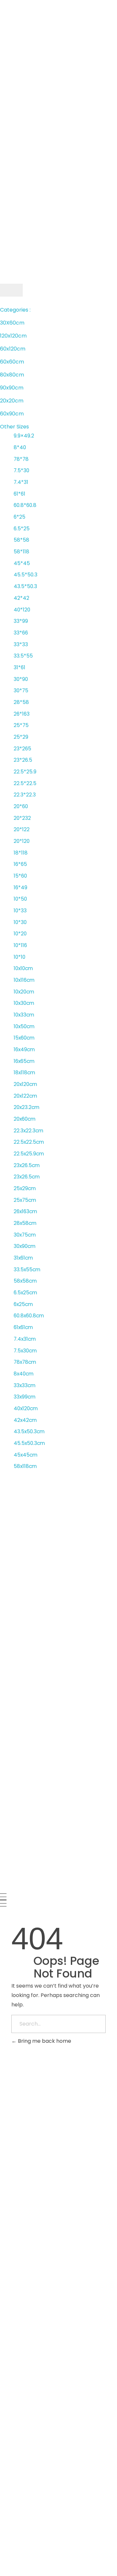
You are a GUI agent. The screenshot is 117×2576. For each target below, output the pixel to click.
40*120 (22, 610)
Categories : (15, 310)
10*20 (20, 934)
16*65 (20, 864)
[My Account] (2, 272)
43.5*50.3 (25, 586)
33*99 (21, 621)
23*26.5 (23, 760)
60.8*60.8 (25, 505)
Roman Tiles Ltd (35, 2303)
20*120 (22, 841)
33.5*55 (23, 656)
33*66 (21, 633)
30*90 (21, 679)
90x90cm (12, 388)
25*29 (21, 737)
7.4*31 (21, 482)
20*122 (22, 829)
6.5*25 (22, 529)
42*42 (21, 598)
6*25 (19, 517)
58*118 (21, 552)
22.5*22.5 (25, 783)
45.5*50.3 (26, 575)
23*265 (22, 749)
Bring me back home (44, 2041)
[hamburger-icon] (11, 290)
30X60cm (12, 323)
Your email (15, 2139)
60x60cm (12, 362)
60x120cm (13, 349)
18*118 (21, 853)
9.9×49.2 (24, 436)
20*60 (21, 806)
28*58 (21, 702)
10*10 (19, 957)
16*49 (20, 887)
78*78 (21, 459)
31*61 (19, 667)
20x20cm (12, 401)
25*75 (21, 725)
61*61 (19, 494)
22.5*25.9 (25, 772)
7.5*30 (21, 470)
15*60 (20, 876)
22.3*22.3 (25, 795)
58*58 (21, 540)
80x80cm (12, 375)
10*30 (20, 922)
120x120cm (13, 336)
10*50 (20, 899)
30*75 (21, 690)
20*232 (22, 818)
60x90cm (12, 414)
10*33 (20, 911)
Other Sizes (14, 427)
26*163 (22, 714)
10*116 (20, 945)
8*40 (20, 447)
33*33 (21, 644)
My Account (15, 280)
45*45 (22, 563)
